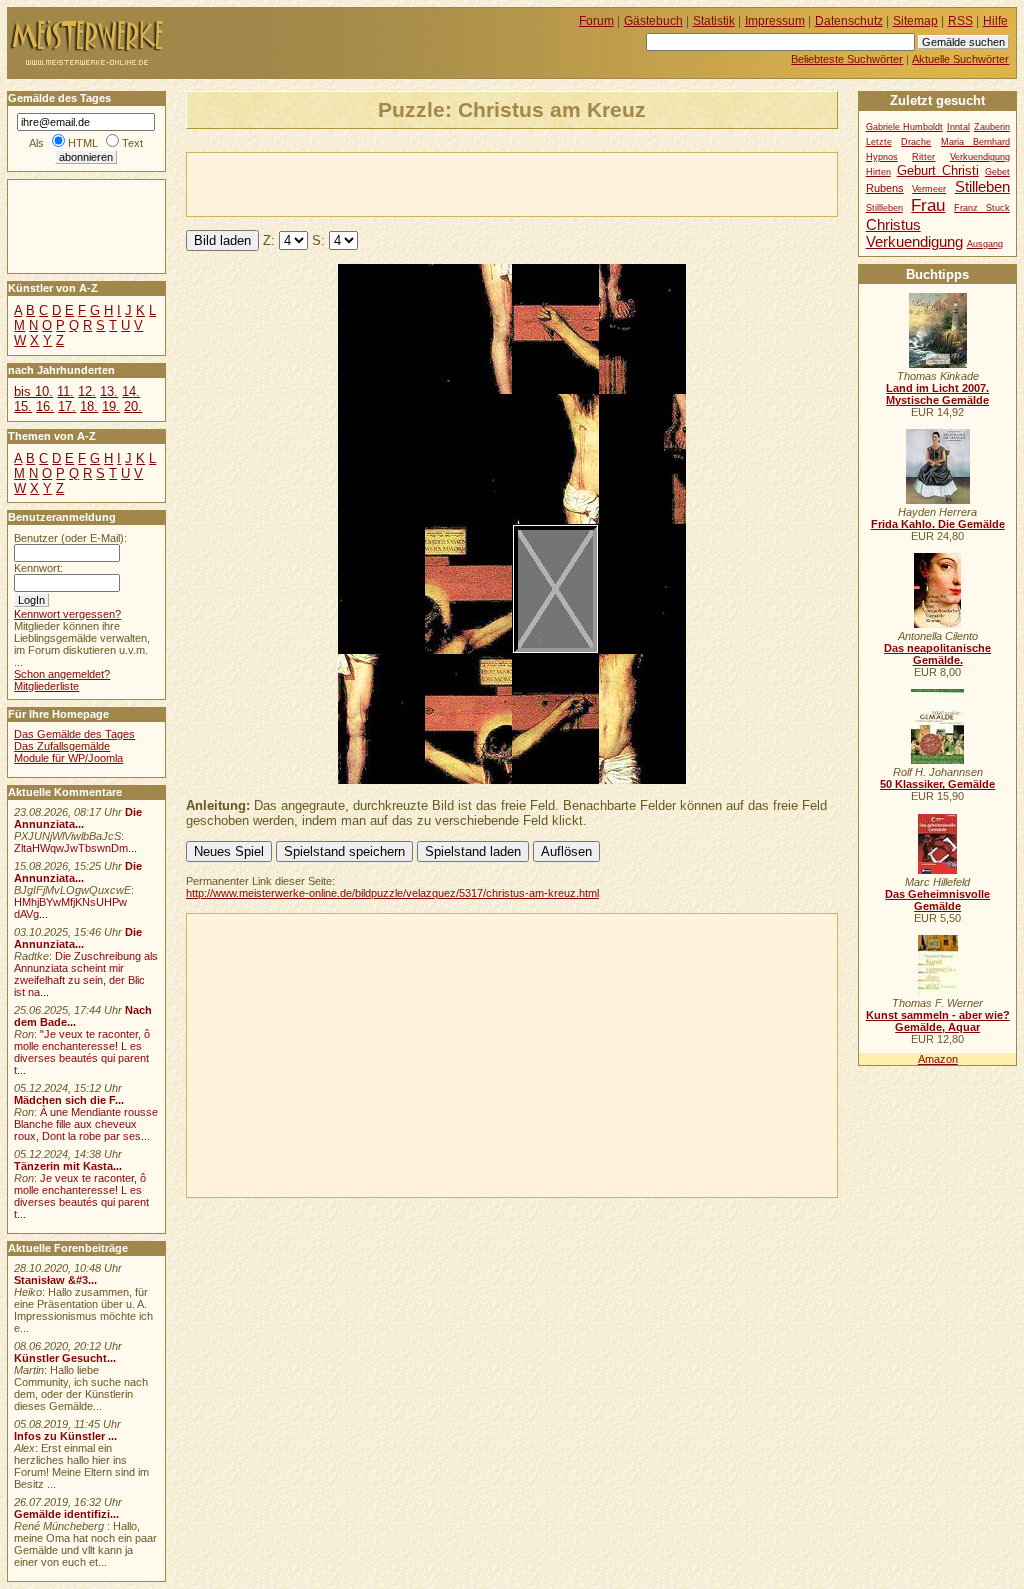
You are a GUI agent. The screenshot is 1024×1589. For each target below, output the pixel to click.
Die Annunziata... (78, 818)
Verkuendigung (914, 241)
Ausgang (985, 244)
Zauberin (992, 127)
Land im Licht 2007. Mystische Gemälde (937, 394)
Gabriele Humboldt (904, 127)
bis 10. (33, 391)
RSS (960, 21)
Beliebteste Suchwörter (847, 59)
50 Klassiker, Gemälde (937, 784)
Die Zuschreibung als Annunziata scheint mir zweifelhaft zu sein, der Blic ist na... (86, 974)
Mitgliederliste (46, 686)
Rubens (885, 188)
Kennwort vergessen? (67, 614)
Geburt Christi (938, 170)
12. (87, 391)
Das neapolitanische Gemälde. (937, 654)
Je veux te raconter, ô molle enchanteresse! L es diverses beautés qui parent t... (81, 1196)
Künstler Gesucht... (65, 1358)
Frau (928, 205)
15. (23, 406)
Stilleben (982, 186)
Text (132, 143)
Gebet (997, 172)
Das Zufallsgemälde (62, 746)
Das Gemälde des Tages (74, 734)
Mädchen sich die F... (69, 1100)
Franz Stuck (982, 208)
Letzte (879, 142)
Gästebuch (653, 21)
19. (111, 406)
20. (133, 406)
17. (67, 406)
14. (131, 391)
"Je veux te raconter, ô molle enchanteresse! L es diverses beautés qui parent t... (82, 1052)
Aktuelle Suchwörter (960, 59)
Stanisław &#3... (55, 1280)
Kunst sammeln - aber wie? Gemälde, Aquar (938, 1021)
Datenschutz (849, 21)
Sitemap (915, 21)
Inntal (958, 127)
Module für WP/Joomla (68, 758)
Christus (893, 224)
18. (89, 406)
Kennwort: (38, 568)
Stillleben (884, 208)
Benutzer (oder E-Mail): (70, 538)
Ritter (923, 157)
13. (109, 391)
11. (65, 391)
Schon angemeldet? (62, 674)
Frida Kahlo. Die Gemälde (938, 524)
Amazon (938, 1059)
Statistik (714, 21)
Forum (596, 21)
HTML (83, 143)
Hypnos (882, 157)
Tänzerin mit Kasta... (68, 1166)
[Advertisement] (421, 183)
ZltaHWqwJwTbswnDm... (75, 848)
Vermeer (929, 189)
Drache (916, 142)
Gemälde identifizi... (66, 1514)
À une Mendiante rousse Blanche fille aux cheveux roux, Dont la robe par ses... (86, 1124)
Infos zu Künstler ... (65, 1436)
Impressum (775, 21)
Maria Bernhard (975, 142)
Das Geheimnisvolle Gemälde (937, 900)
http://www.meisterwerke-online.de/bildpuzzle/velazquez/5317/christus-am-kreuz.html (392, 893)
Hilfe (995, 21)
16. (45, 406)
